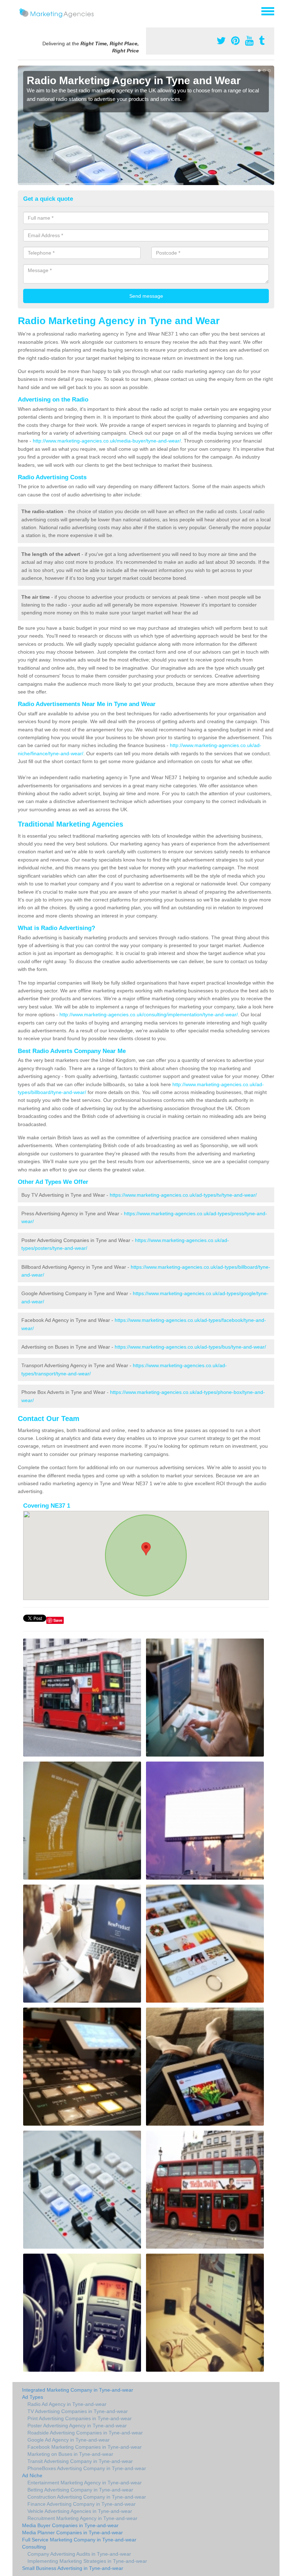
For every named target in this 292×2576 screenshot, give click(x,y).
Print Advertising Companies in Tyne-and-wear (80, 2418)
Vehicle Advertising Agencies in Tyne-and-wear (80, 2511)
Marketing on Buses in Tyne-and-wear (70, 2454)
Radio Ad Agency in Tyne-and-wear (67, 2404)
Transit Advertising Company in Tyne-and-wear (80, 2461)
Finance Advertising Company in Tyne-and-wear (82, 2504)
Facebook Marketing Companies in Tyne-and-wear (85, 2447)
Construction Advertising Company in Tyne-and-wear (87, 2497)
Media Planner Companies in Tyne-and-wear (72, 2532)
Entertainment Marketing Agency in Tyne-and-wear (85, 2483)
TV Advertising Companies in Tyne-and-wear (78, 2411)
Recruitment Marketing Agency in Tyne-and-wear (82, 2518)
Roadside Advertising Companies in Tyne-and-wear (85, 2433)
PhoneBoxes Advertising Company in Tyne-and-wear (87, 2468)
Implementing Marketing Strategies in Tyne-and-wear (87, 2561)
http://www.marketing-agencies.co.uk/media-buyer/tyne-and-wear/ (107, 441)
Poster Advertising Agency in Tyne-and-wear (77, 2426)
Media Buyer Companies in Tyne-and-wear (70, 2525)
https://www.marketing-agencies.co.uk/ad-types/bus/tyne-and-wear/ (190, 1347)
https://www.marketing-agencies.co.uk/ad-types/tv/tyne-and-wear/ (183, 1195)
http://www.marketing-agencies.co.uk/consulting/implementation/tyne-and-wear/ (149, 1014)
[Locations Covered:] (21, 11)
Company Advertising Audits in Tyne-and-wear (79, 2554)
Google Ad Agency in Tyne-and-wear (69, 2440)
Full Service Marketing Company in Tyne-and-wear (79, 2540)
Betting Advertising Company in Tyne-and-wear (80, 2490)
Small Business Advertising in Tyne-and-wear (73, 2568)
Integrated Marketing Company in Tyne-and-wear (78, 2390)
